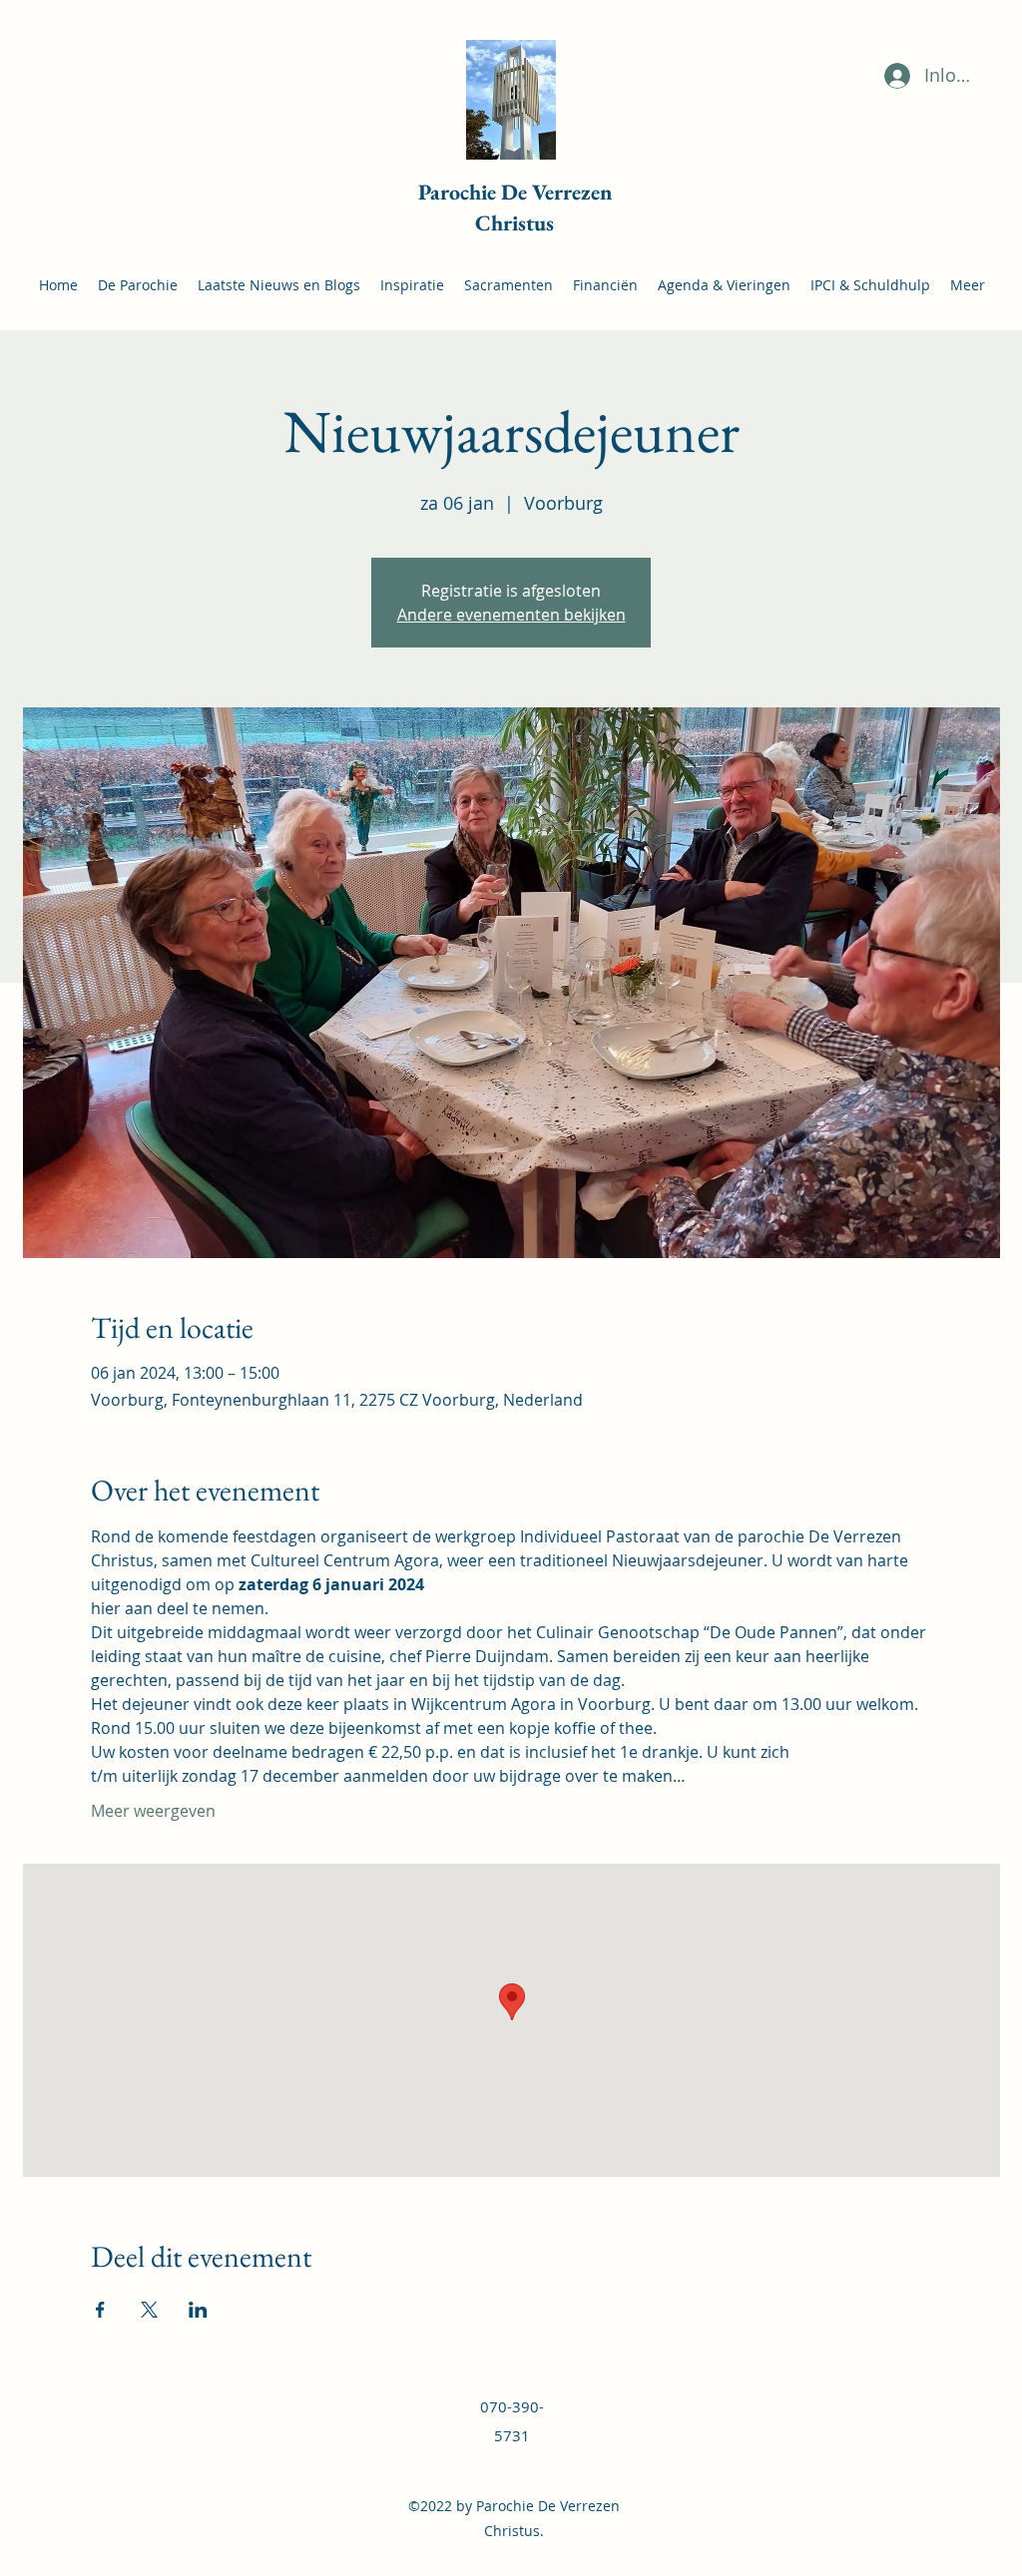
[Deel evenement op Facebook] (100, 2310)
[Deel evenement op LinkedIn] (198, 2310)
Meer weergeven (153, 1811)
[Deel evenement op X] (149, 2310)
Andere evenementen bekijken (511, 615)
